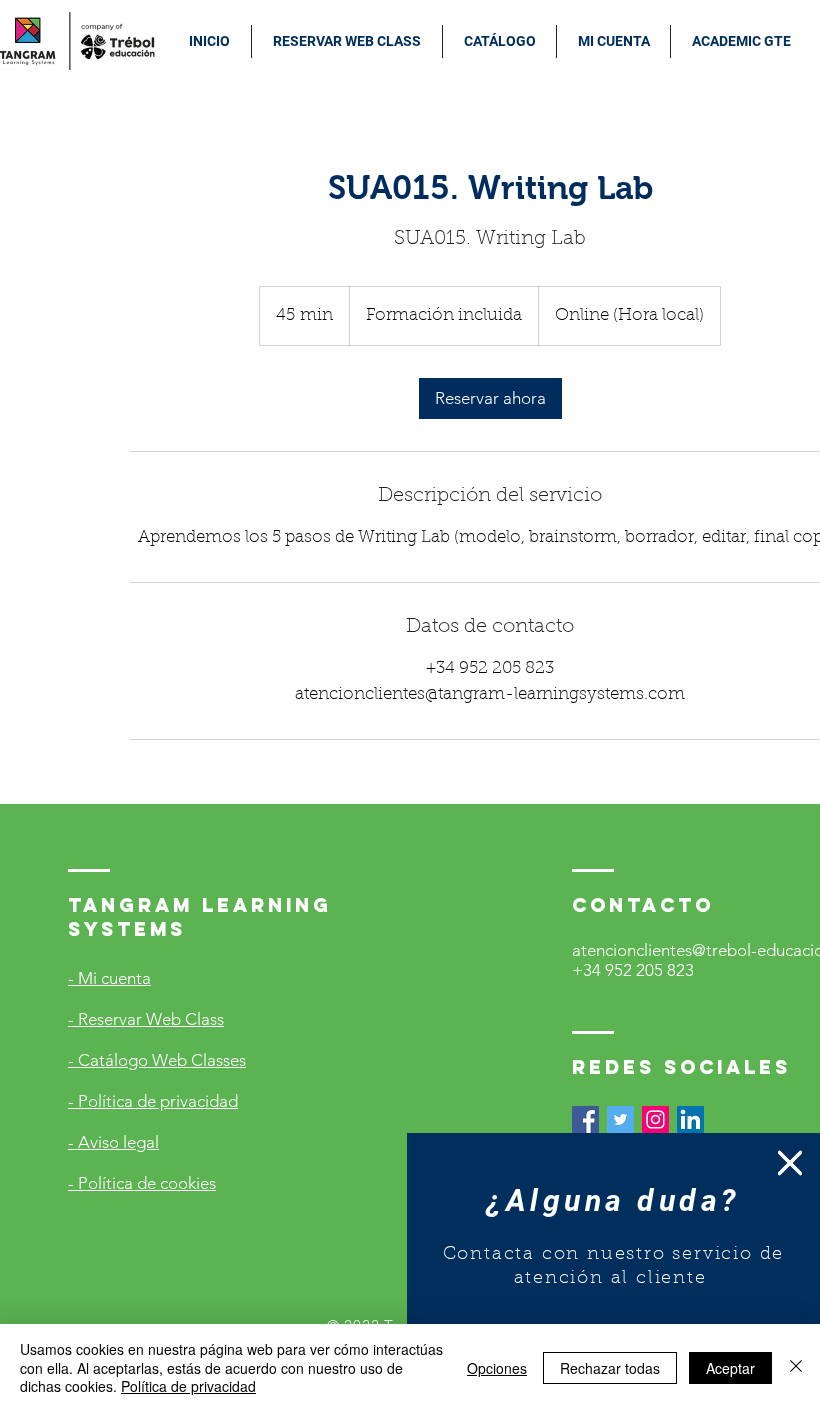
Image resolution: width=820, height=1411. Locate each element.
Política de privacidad (188, 1386)
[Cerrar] (796, 1367)
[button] (790, 1163)
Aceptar (730, 1368)
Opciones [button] (497, 1368)
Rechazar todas (610, 1368)
